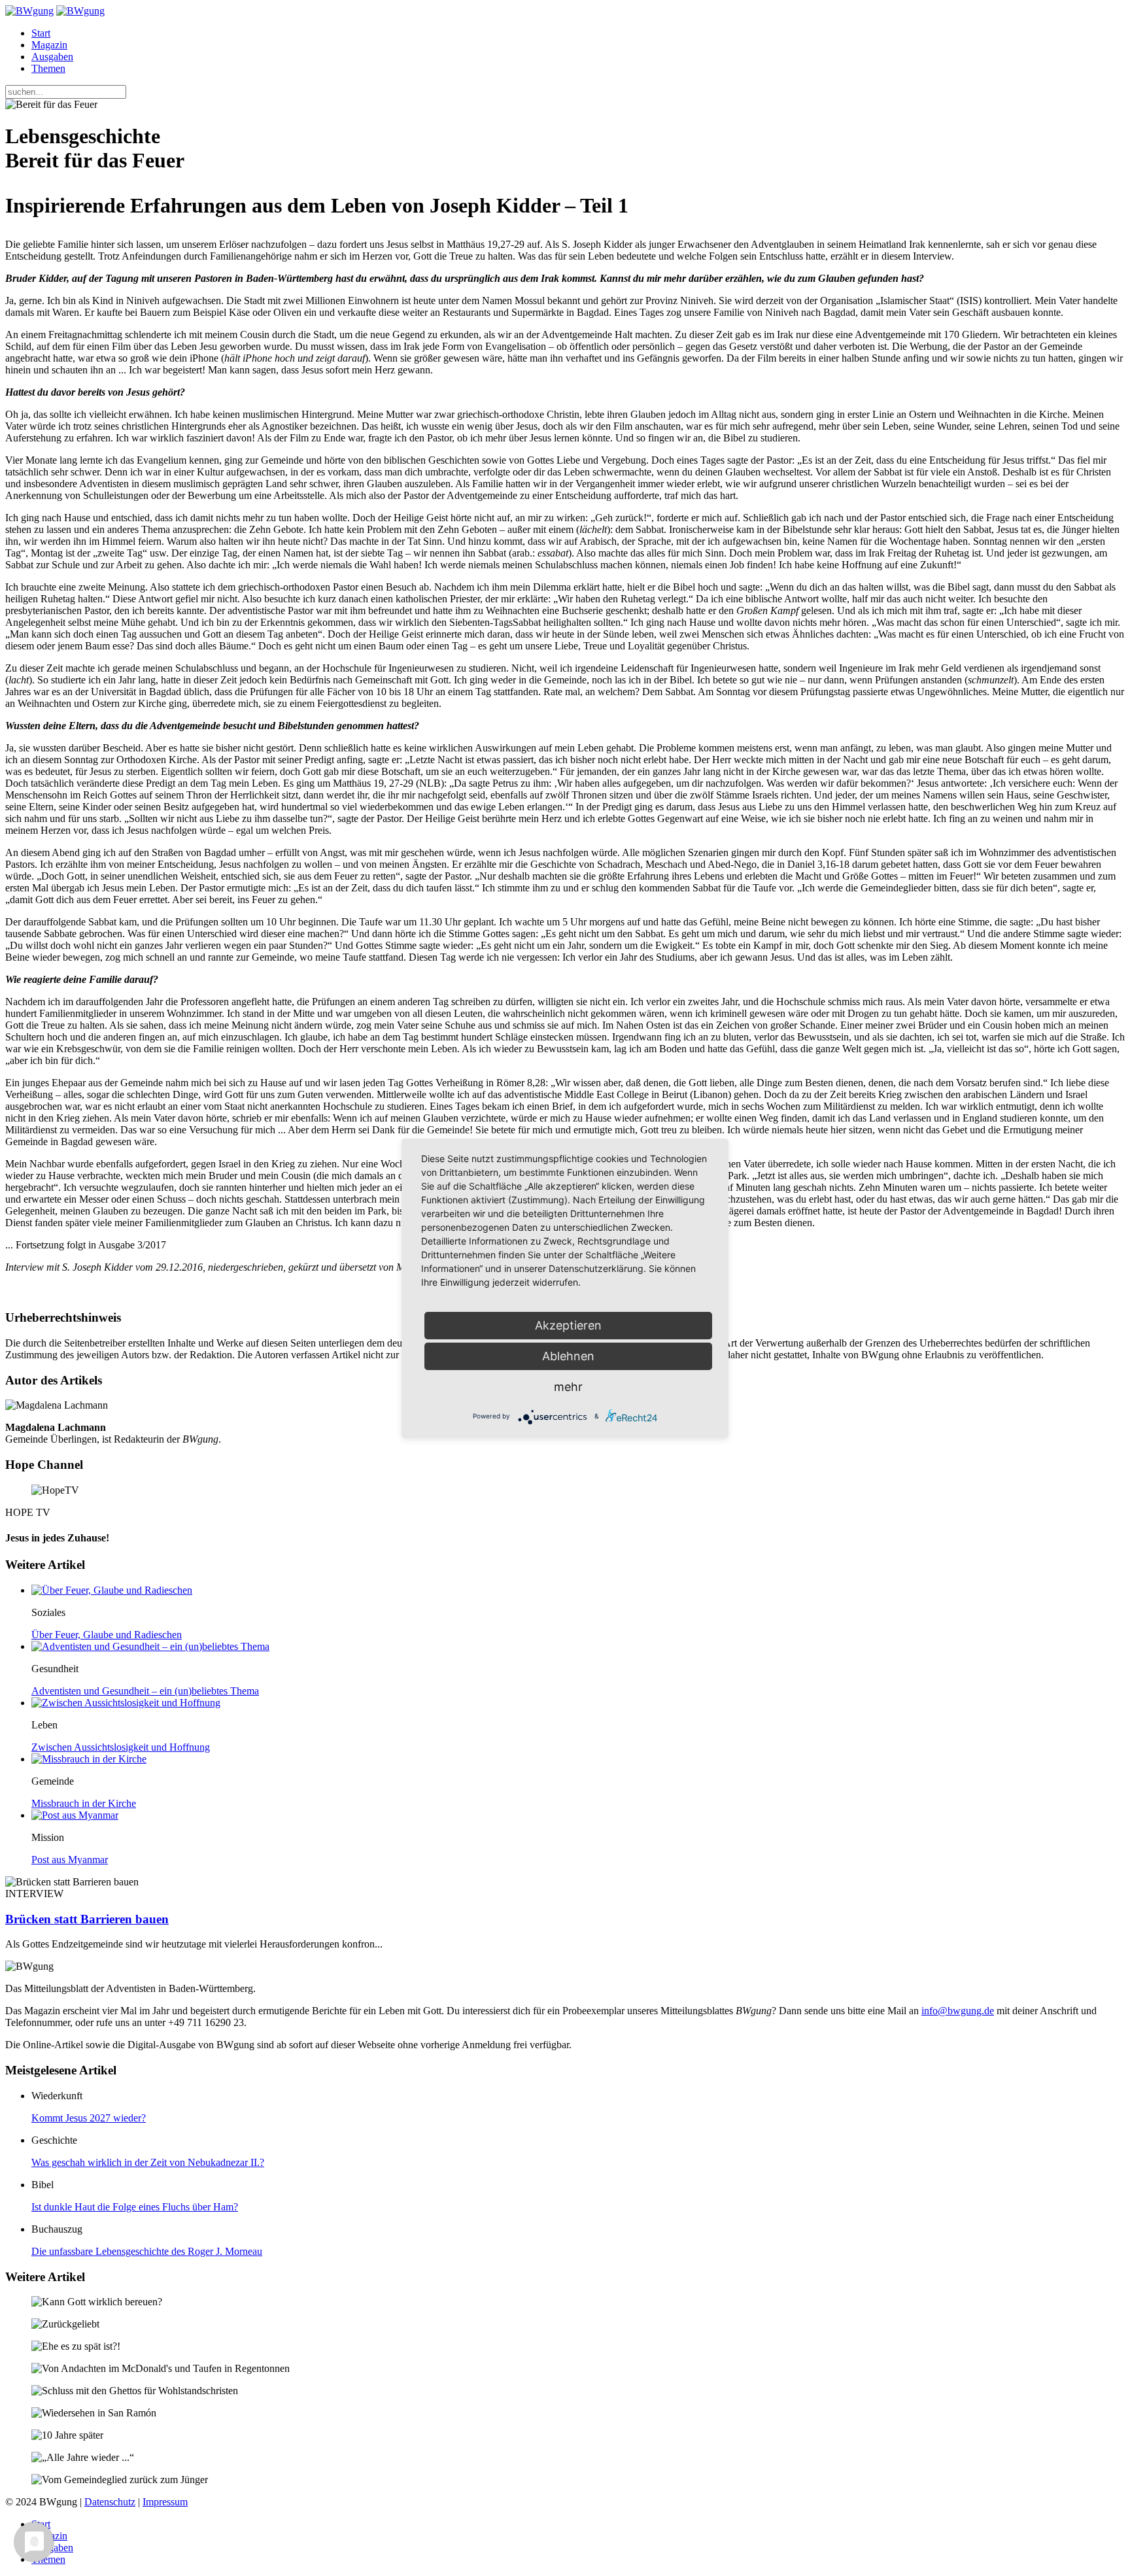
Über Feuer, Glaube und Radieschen (107, 1635)
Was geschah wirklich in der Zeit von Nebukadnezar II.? (148, 2162)
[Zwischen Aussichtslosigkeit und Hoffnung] (126, 1703)
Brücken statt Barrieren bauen (87, 1919)
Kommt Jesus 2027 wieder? (89, 2118)
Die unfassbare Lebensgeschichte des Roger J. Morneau (147, 2251)
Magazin (49, 45)
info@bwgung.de (958, 2011)
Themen (48, 68)
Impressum (165, 2502)
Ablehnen (568, 1356)
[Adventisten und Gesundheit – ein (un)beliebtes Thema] (150, 1646)
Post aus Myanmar (70, 1860)
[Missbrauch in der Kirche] (89, 1759)
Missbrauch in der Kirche (84, 1803)
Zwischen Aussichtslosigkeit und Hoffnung (121, 1747)
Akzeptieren (568, 1325)
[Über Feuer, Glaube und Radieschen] (112, 1590)
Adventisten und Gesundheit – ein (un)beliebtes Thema (145, 1691)
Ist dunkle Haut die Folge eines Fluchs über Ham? (135, 2207)
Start (41, 33)
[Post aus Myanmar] (75, 1815)
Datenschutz (110, 2502)
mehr (568, 1387)
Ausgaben (52, 57)
